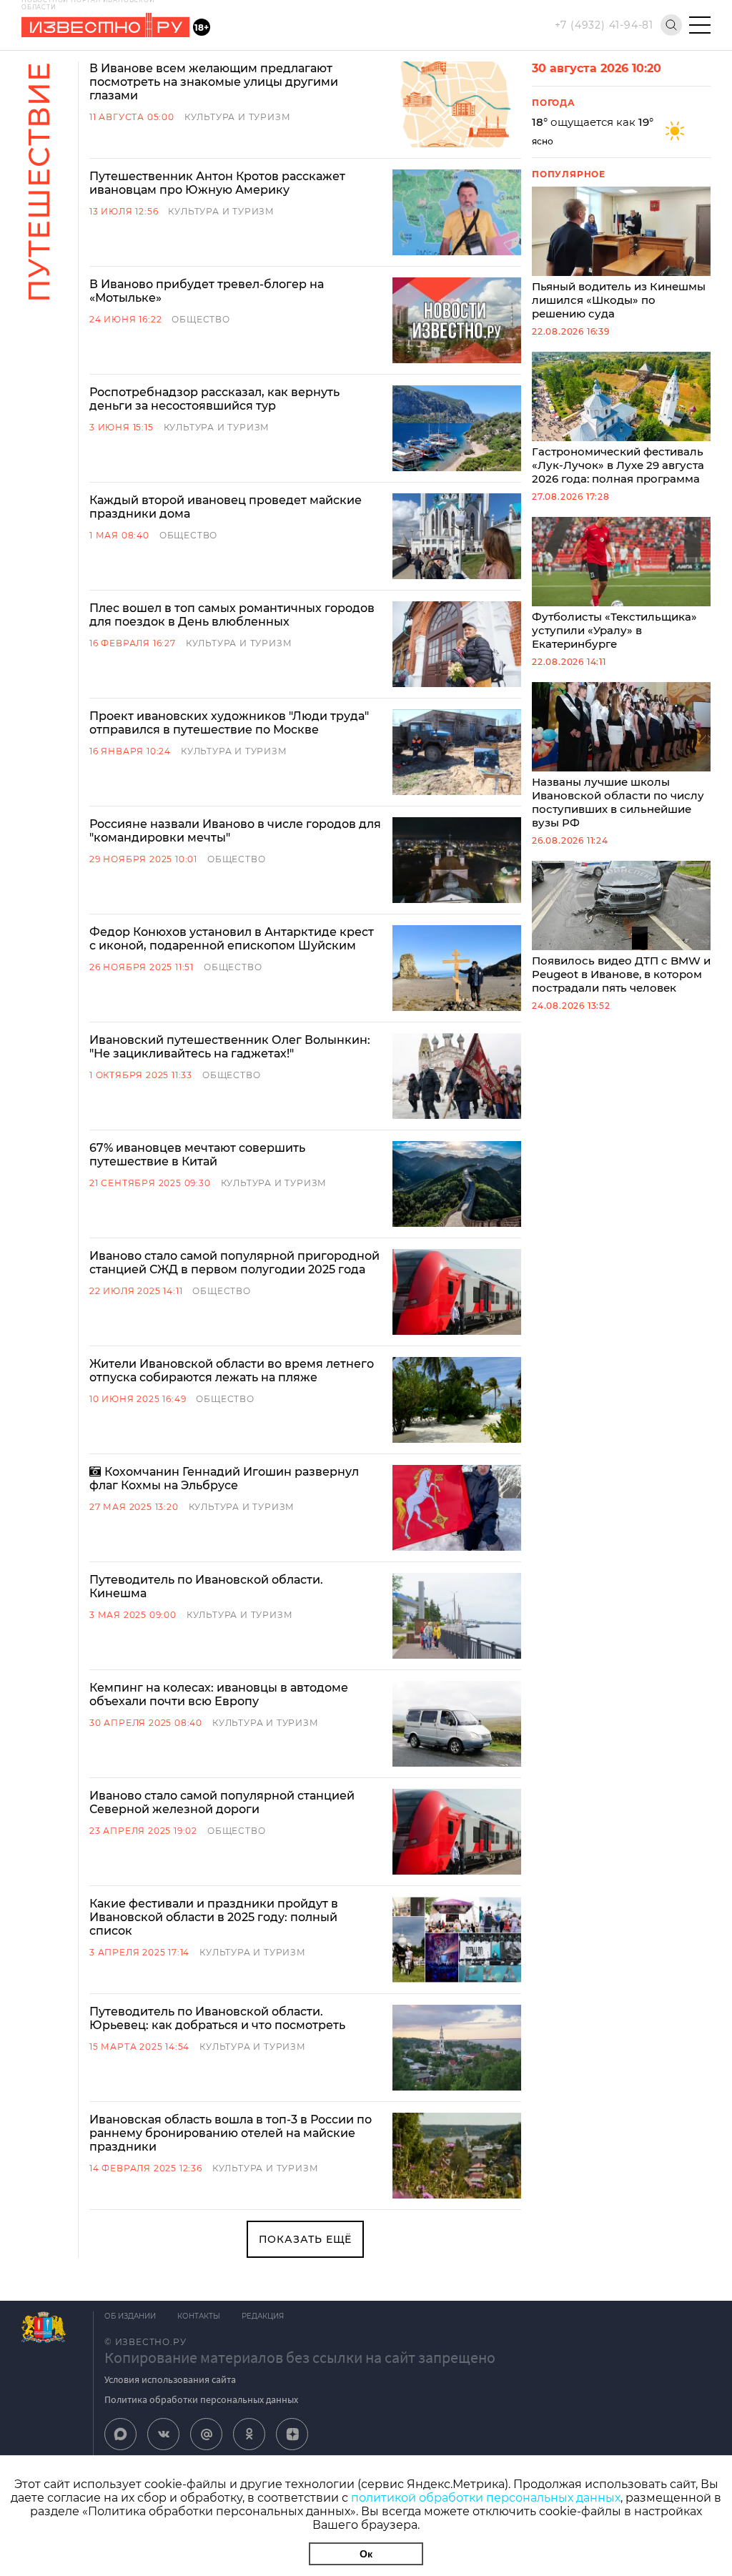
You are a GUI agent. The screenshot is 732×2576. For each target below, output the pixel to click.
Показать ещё (306, 2239)
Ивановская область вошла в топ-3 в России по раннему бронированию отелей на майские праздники (231, 2133)
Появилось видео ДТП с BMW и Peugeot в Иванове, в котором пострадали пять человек (621, 974)
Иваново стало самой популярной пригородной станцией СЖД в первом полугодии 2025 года (234, 1263)
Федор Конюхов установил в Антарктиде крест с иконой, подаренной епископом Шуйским (232, 939)
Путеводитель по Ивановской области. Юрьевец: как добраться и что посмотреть (217, 2018)
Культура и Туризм (238, 117)
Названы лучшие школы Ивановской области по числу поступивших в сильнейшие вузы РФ (618, 802)
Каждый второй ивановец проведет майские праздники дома (226, 507)
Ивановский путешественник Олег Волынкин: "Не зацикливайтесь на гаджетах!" (230, 1047)
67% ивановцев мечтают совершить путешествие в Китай (197, 1155)
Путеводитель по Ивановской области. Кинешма (206, 1586)
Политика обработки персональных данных (201, 2399)
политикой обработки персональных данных (486, 2498)
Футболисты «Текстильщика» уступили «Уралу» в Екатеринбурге (614, 630)
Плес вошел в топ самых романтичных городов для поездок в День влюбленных (232, 615)
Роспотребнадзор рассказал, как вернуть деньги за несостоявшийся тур (214, 399)
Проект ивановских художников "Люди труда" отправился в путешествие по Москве (229, 723)
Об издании (130, 2316)
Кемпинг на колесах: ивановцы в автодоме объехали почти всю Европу (219, 1694)
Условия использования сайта (170, 2379)
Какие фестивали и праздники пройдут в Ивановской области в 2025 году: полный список (214, 1917)
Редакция (263, 2316)
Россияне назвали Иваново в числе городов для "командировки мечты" (235, 831)
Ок (366, 2554)
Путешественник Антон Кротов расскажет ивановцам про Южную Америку (217, 183)
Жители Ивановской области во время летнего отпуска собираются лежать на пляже (232, 1371)
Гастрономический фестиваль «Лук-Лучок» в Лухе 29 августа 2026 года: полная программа (618, 465)
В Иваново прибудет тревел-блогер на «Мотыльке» (207, 291)
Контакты (199, 2316)
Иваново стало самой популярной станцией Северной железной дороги (222, 1802)
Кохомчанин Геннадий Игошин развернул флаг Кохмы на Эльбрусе (224, 1479)
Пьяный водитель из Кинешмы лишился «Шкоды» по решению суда (619, 300)
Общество (201, 319)
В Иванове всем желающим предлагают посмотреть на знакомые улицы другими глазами (214, 82)
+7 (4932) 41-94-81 (604, 25)
